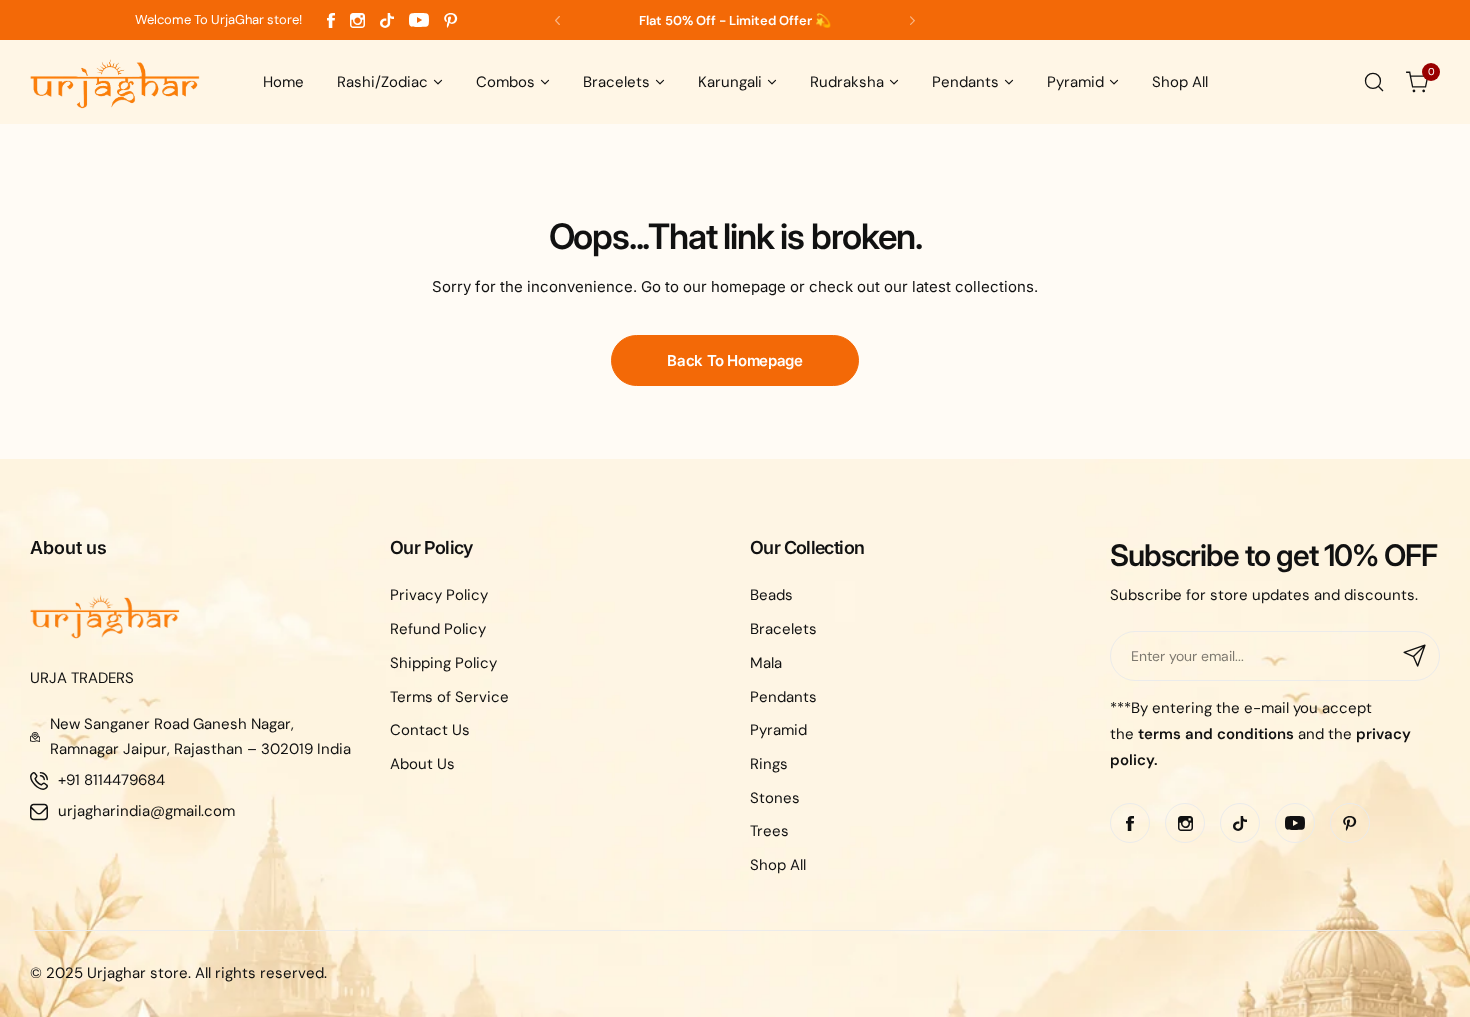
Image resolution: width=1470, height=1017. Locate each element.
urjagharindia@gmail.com (146, 811)
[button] (557, 20)
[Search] (1374, 82)
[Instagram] (357, 20)
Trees (769, 831)
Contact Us (430, 730)
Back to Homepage (734, 360)
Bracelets (783, 629)
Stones (775, 798)
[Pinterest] (451, 20)
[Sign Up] (1415, 656)
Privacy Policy (439, 595)
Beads (771, 595)
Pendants (783, 697)
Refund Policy (438, 629)
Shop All (778, 865)
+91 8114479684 (111, 780)
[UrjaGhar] (115, 82)
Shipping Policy (443, 663)
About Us (422, 764)
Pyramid (778, 730)
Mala (766, 663)
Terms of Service (449, 697)
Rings (769, 764)
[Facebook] (331, 20)
